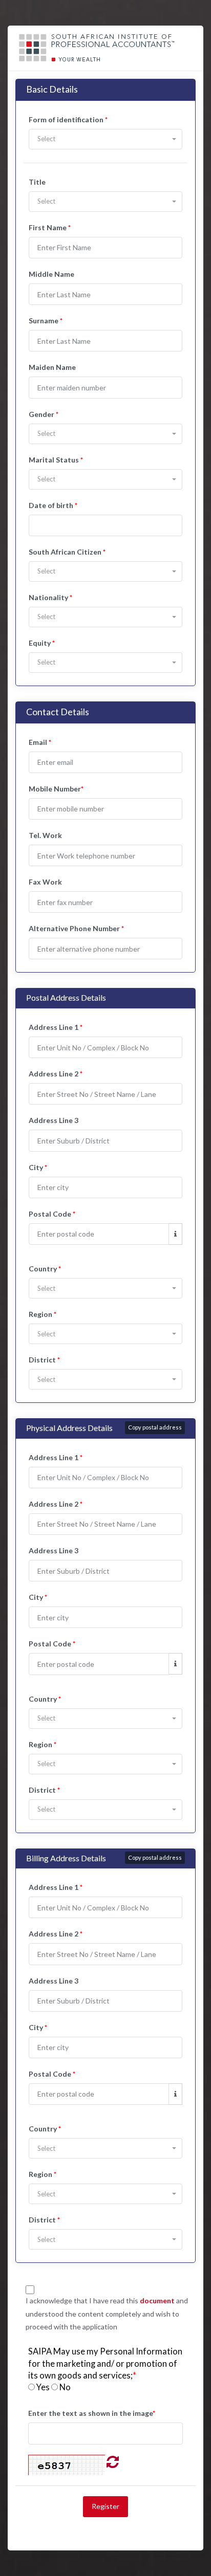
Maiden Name (52, 367)
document (157, 2300)
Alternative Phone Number (76, 928)
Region (43, 1314)
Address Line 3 (54, 1120)
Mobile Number (56, 789)
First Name (50, 227)
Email (40, 742)
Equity (42, 643)
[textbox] (105, 139)
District (44, 1360)
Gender (44, 414)
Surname (46, 321)
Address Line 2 (56, 1074)
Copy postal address (155, 1427)
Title (37, 182)
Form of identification (68, 119)
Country (45, 1269)
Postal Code (52, 1214)
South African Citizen (67, 552)
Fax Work (45, 882)
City (38, 1167)
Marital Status (56, 460)
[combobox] (105, 139)
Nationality (50, 597)
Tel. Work (45, 835)
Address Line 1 (56, 1027)
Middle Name (51, 274)
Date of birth (53, 505)
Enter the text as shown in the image (92, 2413)
